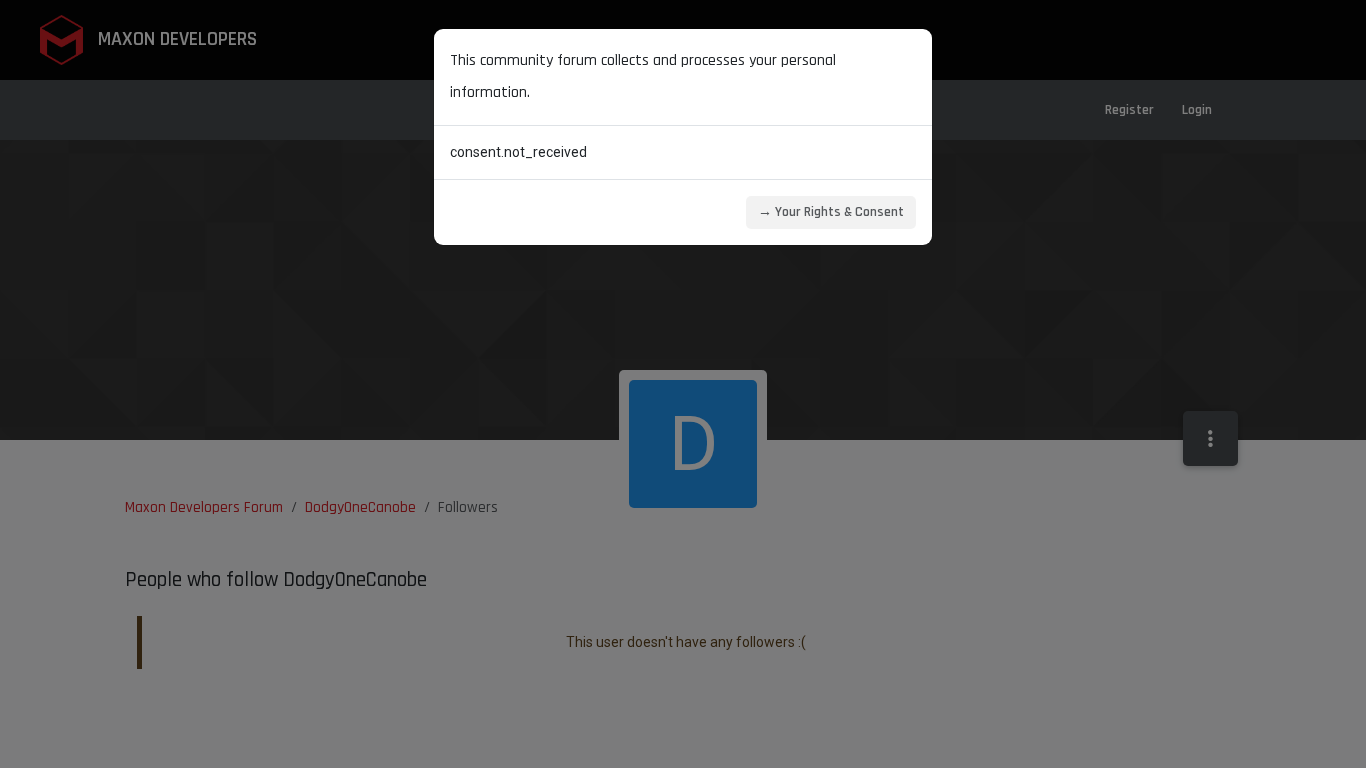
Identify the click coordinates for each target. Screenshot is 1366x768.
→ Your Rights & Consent (831, 212)
